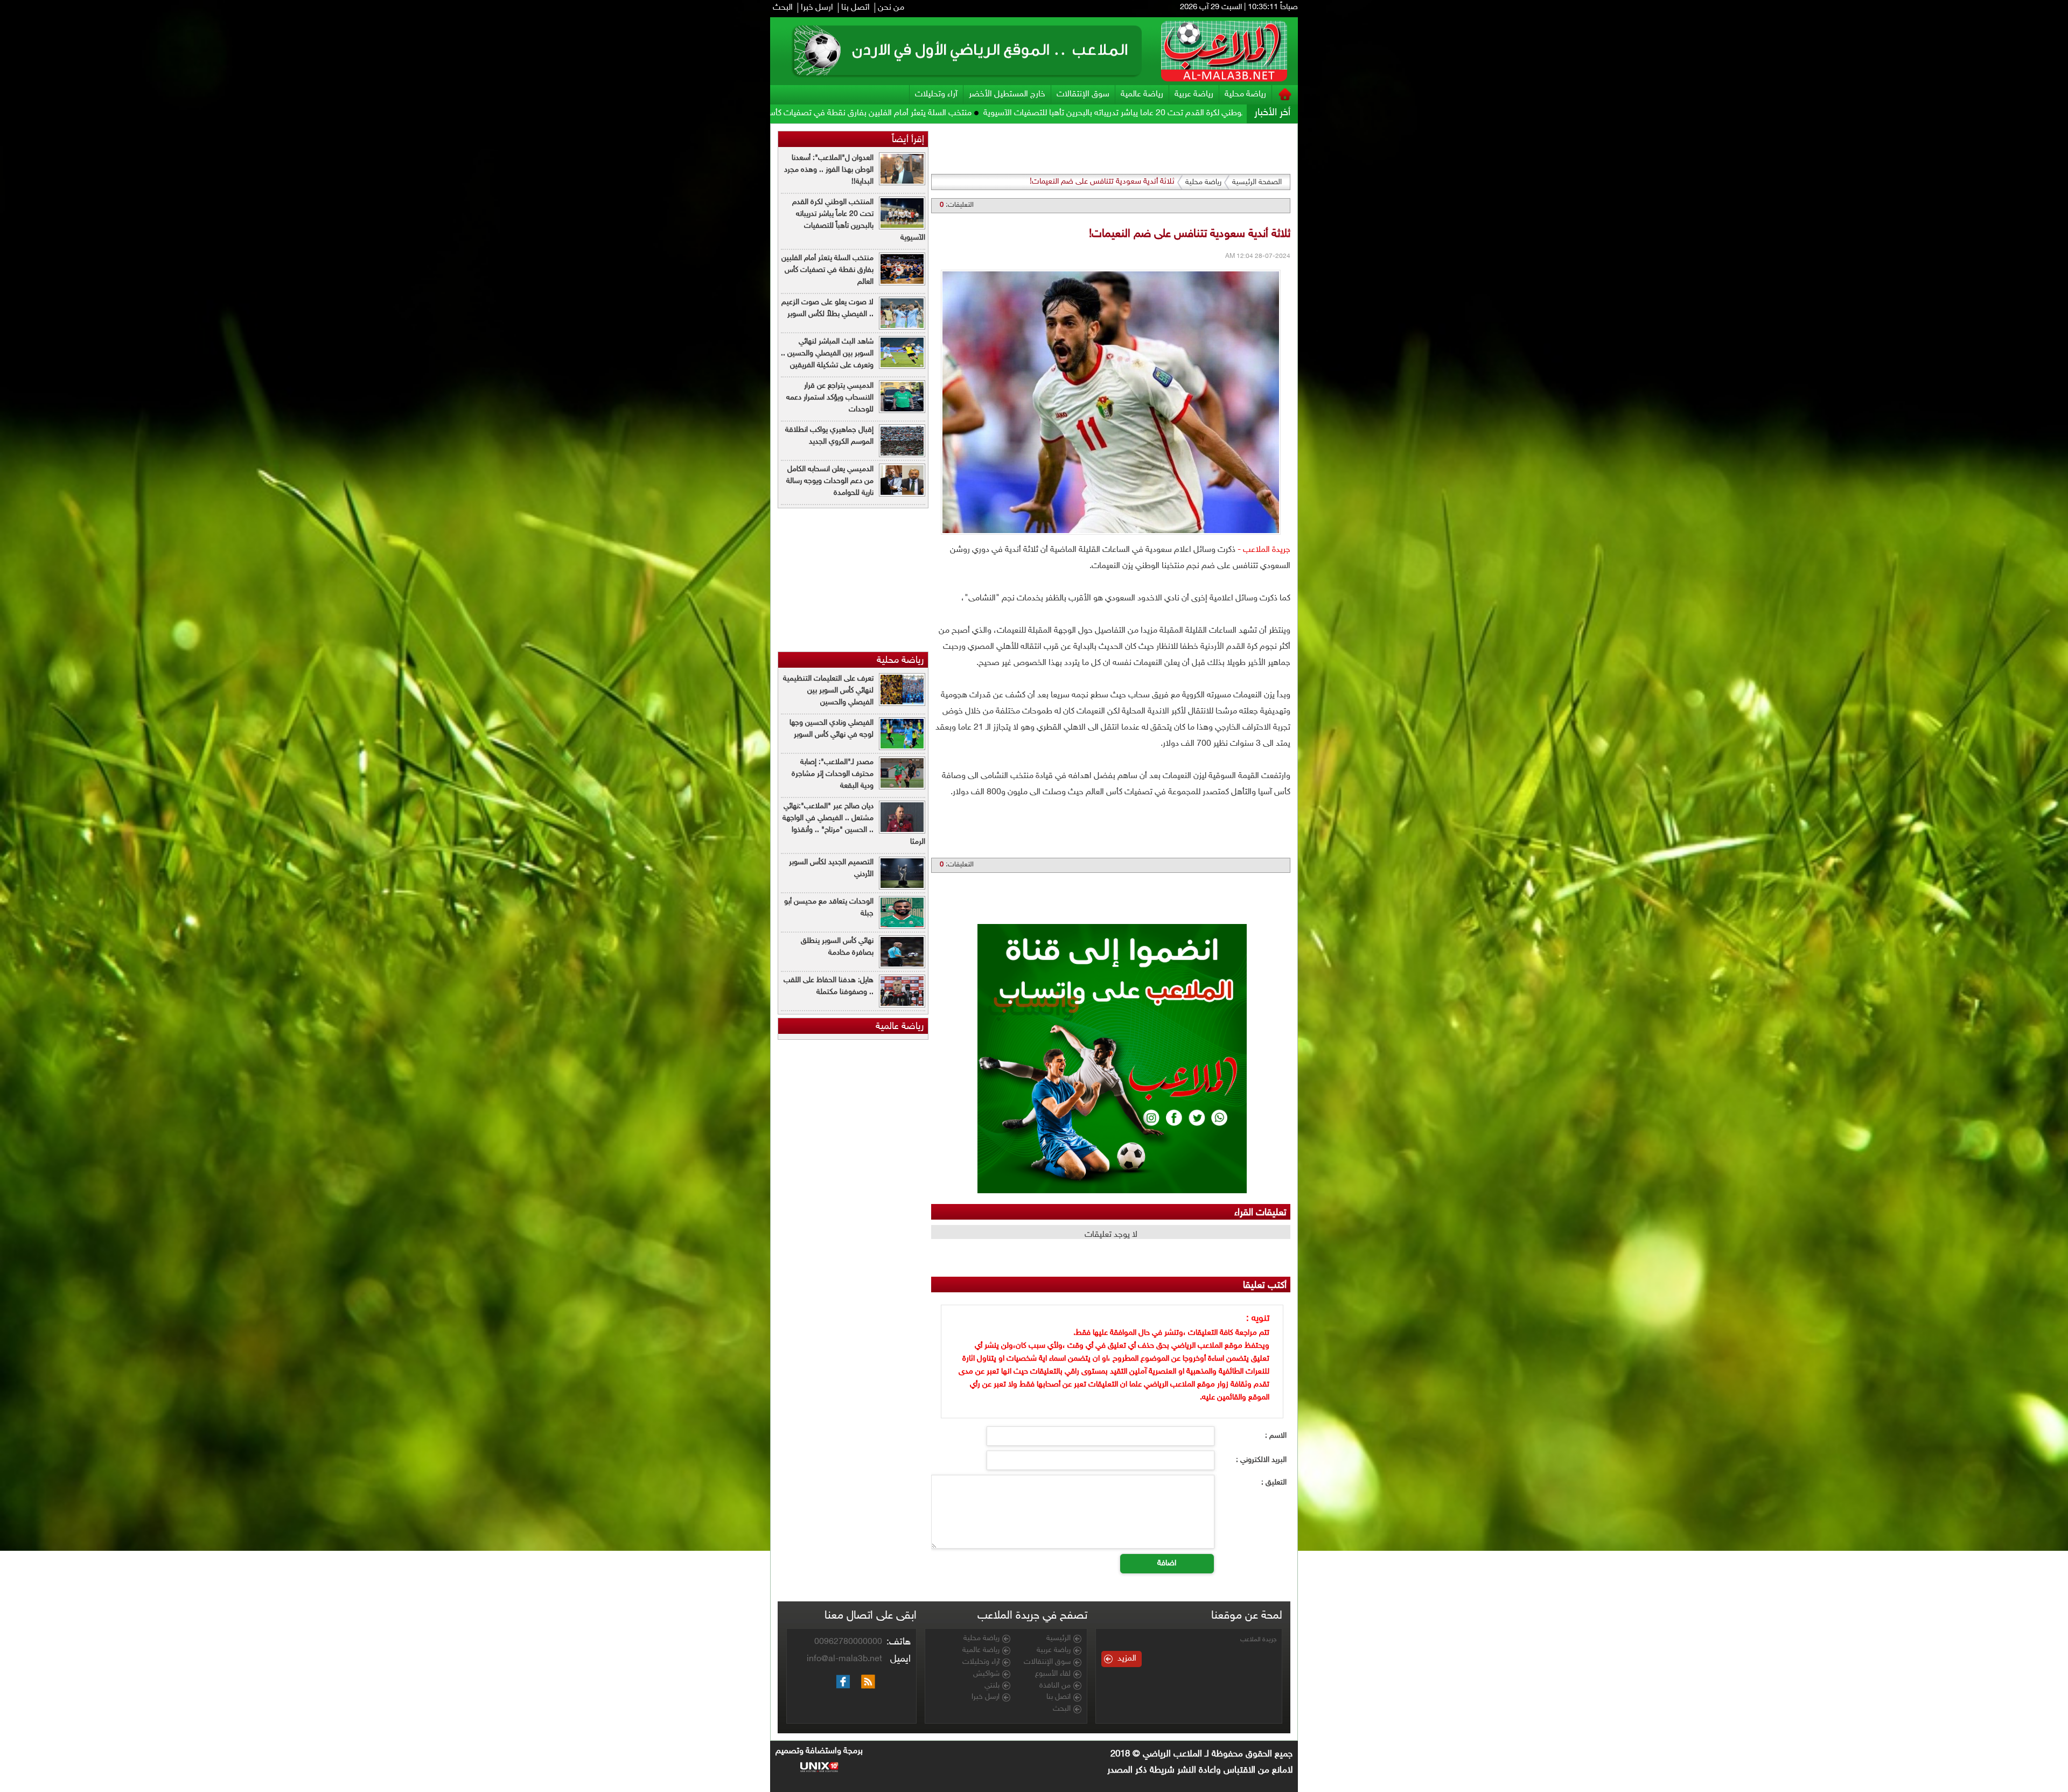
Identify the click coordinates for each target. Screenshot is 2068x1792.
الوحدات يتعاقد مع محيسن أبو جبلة (829, 908)
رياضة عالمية (1142, 94)
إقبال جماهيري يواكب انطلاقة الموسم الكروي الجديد (829, 436)
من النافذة (1055, 1686)
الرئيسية (1059, 1639)
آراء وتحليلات (936, 94)
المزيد (1127, 1659)
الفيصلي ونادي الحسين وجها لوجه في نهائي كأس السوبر (832, 729)
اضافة (1167, 1563)
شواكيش (986, 1674)
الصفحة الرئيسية (1257, 182)
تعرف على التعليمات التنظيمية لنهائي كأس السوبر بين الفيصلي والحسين (828, 691)
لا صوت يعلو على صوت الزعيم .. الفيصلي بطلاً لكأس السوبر (948, 113)
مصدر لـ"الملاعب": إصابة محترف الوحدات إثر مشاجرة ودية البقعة (833, 774)
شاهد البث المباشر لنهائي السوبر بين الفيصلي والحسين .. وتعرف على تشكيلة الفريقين (827, 353)
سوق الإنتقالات (1083, 94)
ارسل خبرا (817, 8)
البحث (783, 8)
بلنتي (992, 1686)
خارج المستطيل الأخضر (1007, 94)
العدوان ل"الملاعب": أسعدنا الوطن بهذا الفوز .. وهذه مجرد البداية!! (829, 170)
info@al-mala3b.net (844, 1659)
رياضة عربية (1194, 94)
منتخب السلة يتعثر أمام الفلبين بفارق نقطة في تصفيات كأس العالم (1174, 113)
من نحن (891, 8)
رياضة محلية (1245, 94)
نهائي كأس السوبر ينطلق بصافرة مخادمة (837, 947)
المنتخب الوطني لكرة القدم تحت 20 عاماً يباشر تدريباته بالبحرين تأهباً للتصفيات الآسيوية (859, 220)
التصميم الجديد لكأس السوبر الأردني (831, 868)
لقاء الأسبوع (1053, 1674)
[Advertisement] (1347, 285)
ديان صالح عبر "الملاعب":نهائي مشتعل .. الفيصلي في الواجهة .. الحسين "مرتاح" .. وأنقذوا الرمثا (854, 824)
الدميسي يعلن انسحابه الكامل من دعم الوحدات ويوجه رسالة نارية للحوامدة (830, 481)
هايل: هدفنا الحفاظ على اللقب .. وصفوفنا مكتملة (829, 986)
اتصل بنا (855, 8)
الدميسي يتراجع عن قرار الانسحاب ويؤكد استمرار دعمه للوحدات (830, 398)
